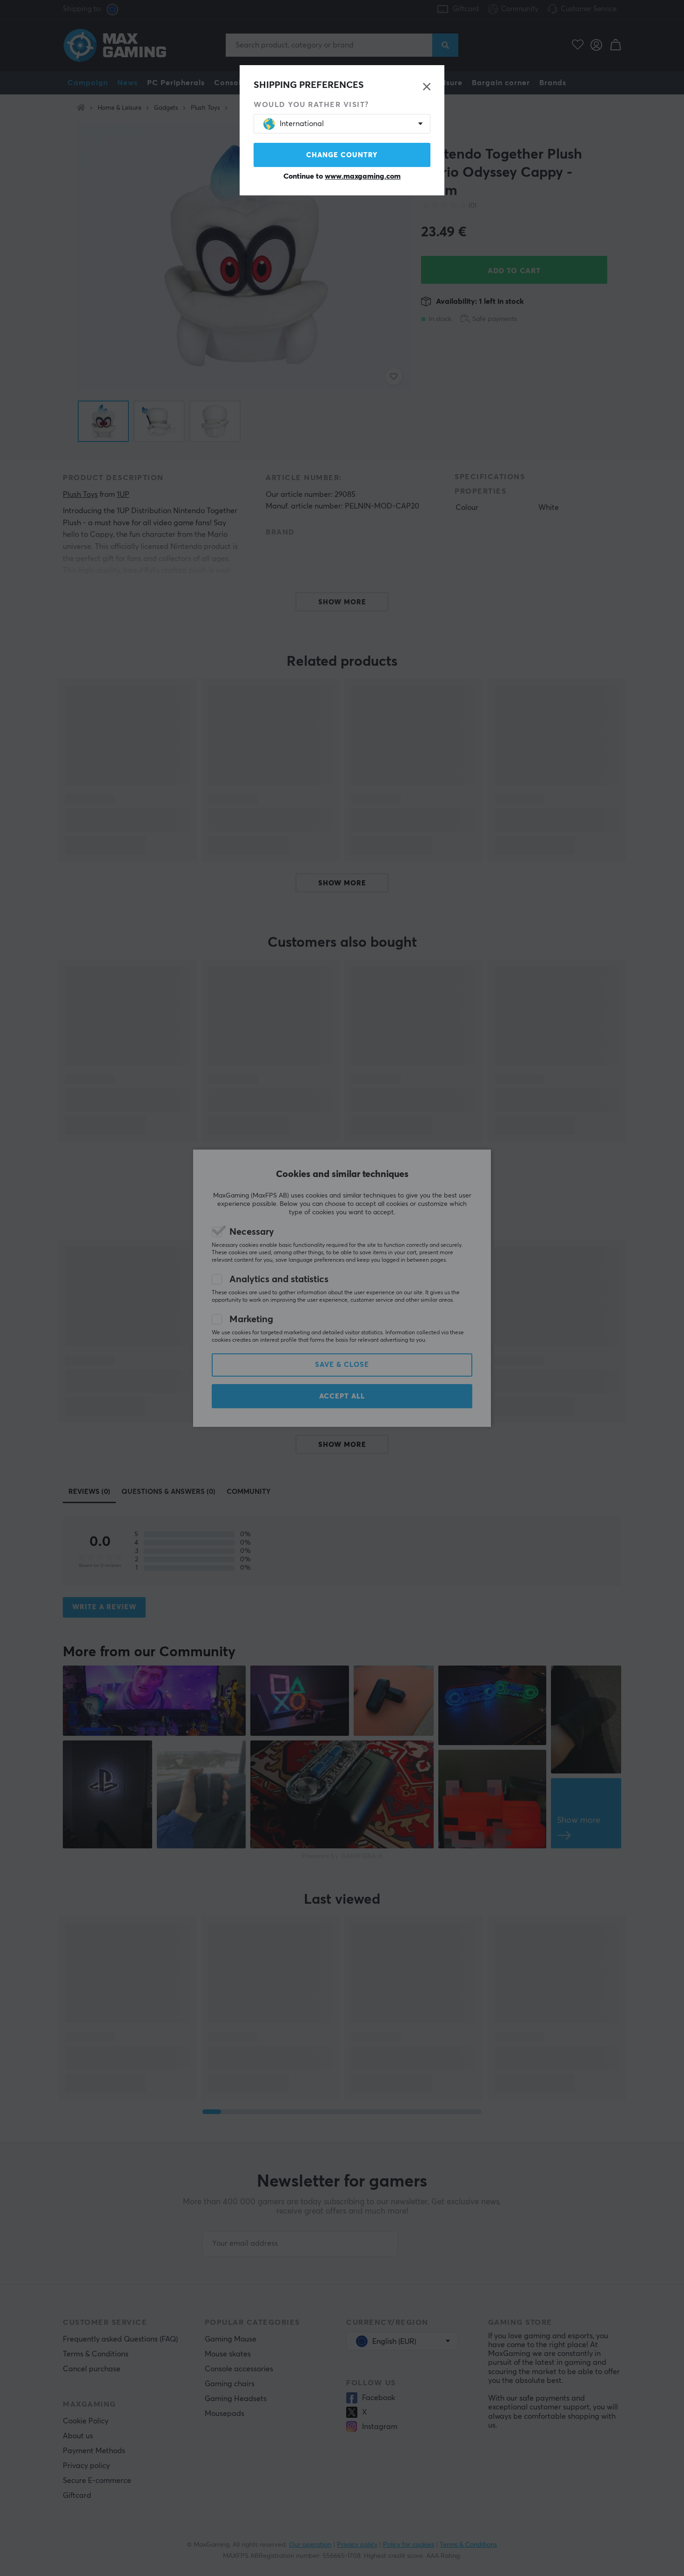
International (302, 124)
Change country (342, 155)
